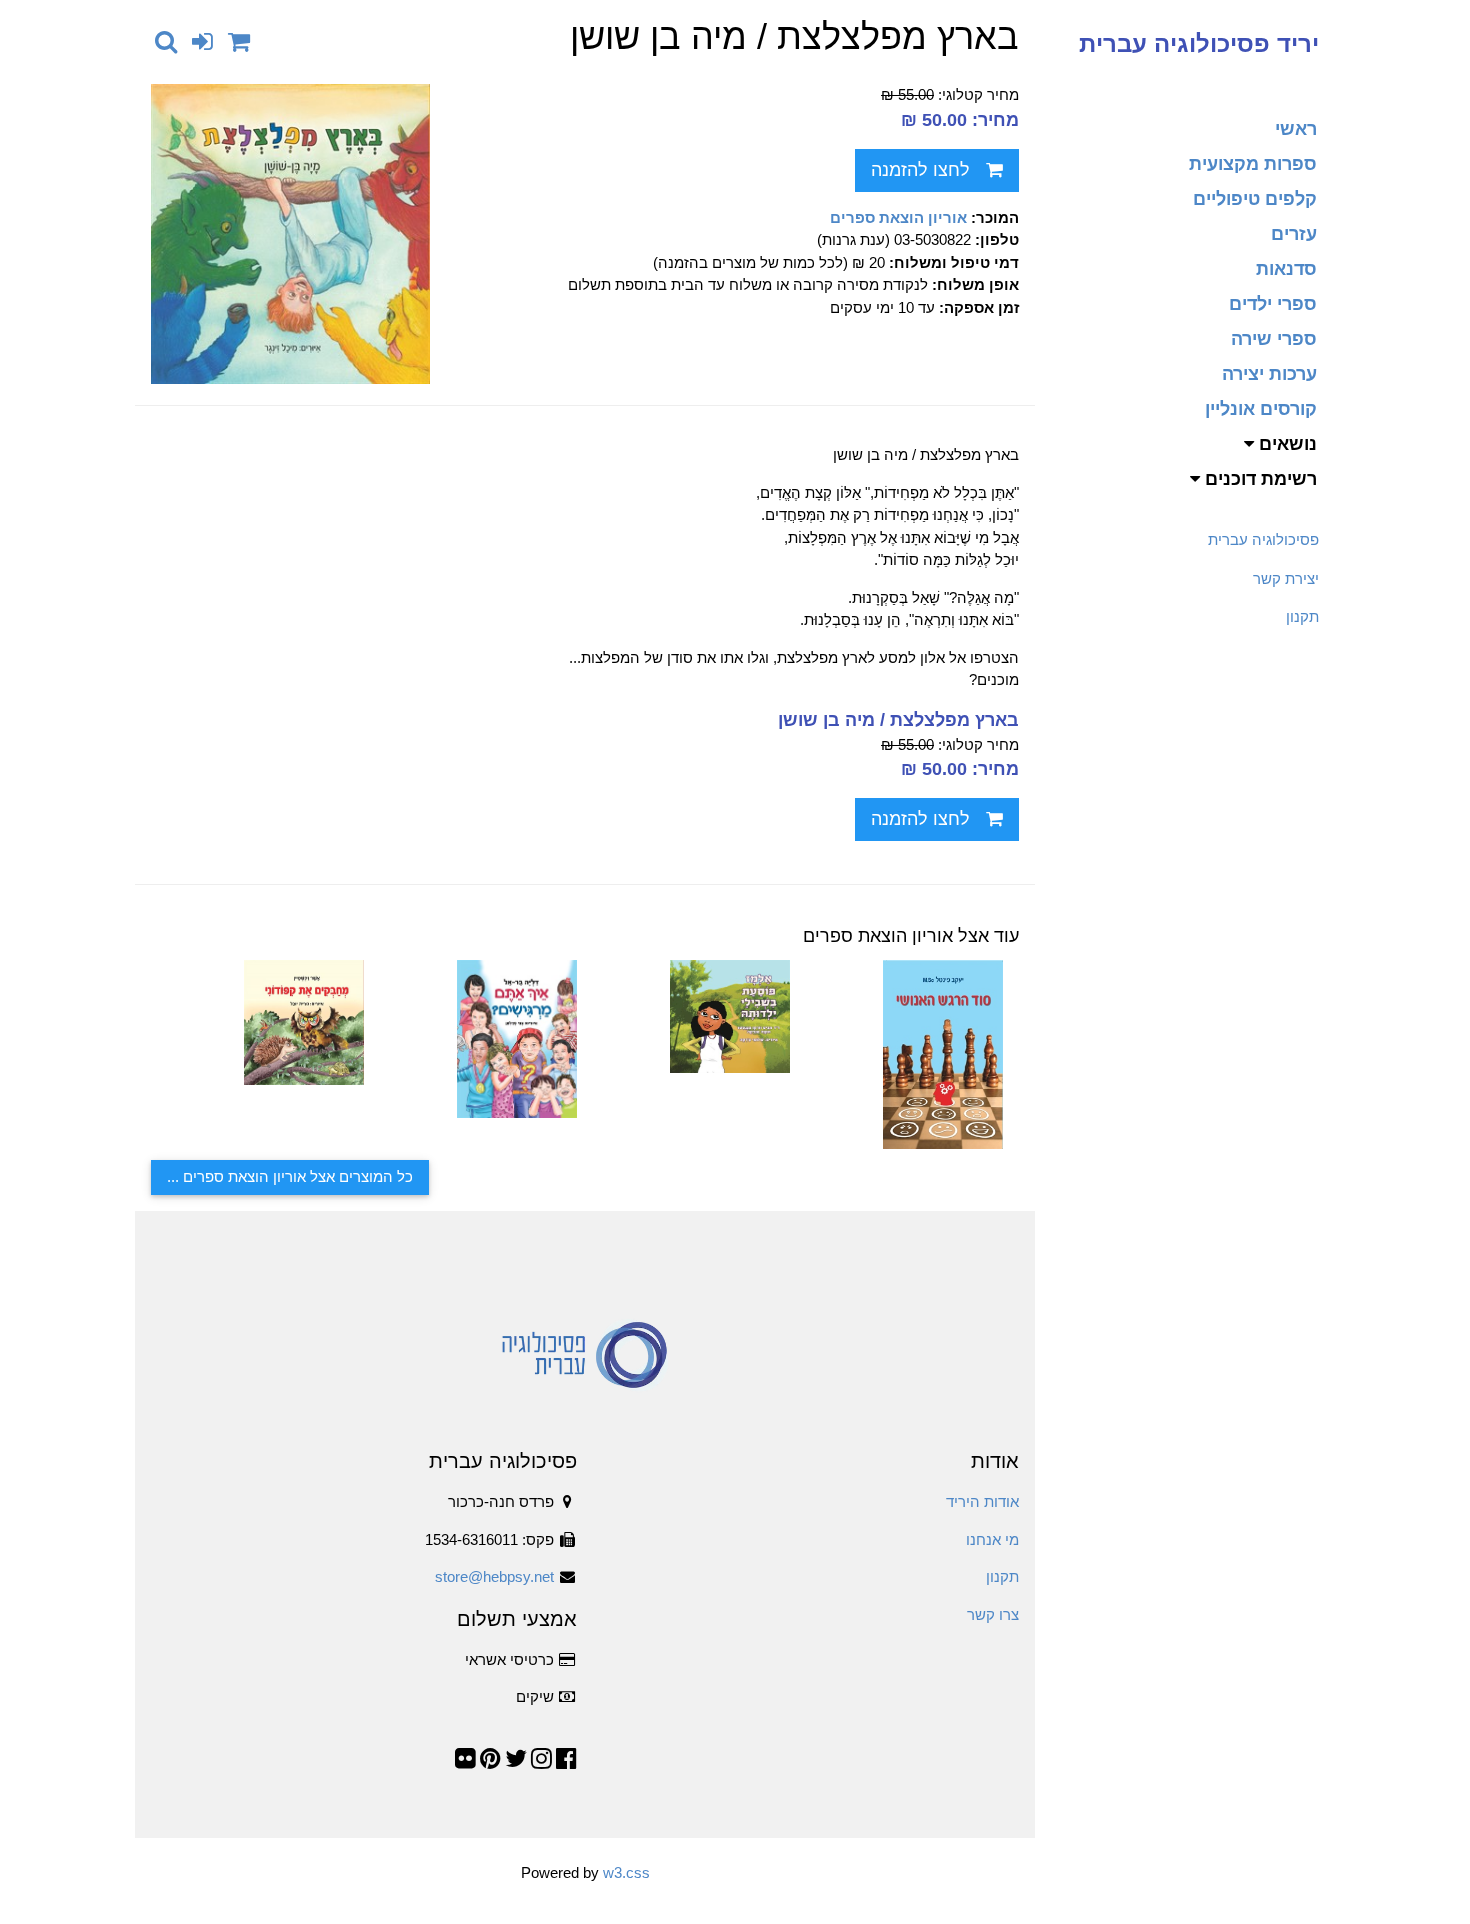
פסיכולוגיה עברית (1263, 539)
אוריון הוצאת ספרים (898, 217)
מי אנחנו (992, 1539)
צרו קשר (993, 1614)
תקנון (1302, 616)
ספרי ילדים (1273, 304)
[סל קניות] (239, 41)
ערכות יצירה (1269, 374)
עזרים (1294, 234)
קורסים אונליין (1261, 409)
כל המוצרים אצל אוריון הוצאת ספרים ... (290, 1176)
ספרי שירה (1274, 339)
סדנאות (1286, 269)
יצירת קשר (1286, 578)
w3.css (626, 1872)
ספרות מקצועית (1253, 164)
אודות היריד (982, 1501)
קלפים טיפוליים (1255, 199)
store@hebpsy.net (494, 1576)
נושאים (1285, 444)
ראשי (1296, 129)
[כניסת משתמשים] (202, 41)
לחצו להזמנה (920, 170)
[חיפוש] (166, 41)
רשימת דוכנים (1258, 479)
